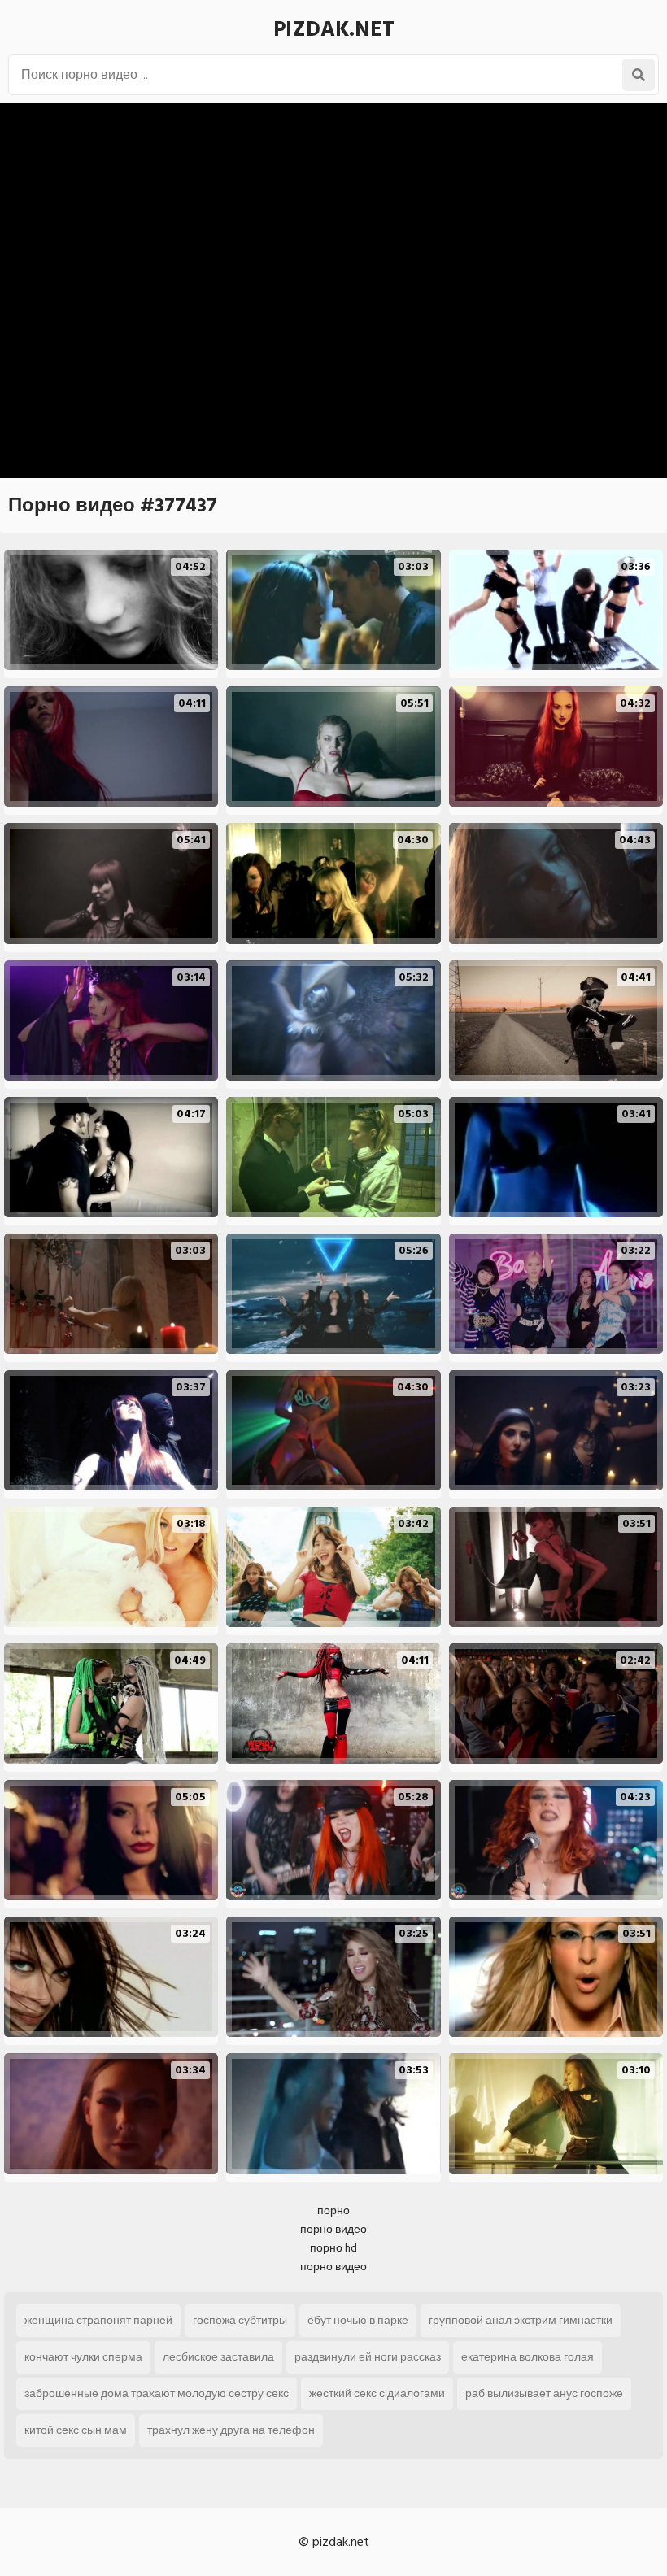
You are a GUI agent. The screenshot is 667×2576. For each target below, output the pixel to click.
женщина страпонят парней (98, 2320)
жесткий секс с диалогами (377, 2393)
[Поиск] (639, 75)
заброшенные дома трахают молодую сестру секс (157, 2393)
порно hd (333, 2248)
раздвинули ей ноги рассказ (368, 2357)
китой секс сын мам (76, 2430)
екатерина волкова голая (527, 2357)
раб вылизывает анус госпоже (544, 2393)
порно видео (333, 2229)
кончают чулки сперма (83, 2357)
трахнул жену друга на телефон (231, 2430)
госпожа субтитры (240, 2320)
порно (333, 2210)
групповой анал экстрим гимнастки (521, 2320)
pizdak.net (334, 29)
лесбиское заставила (218, 2357)
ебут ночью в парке (358, 2320)
